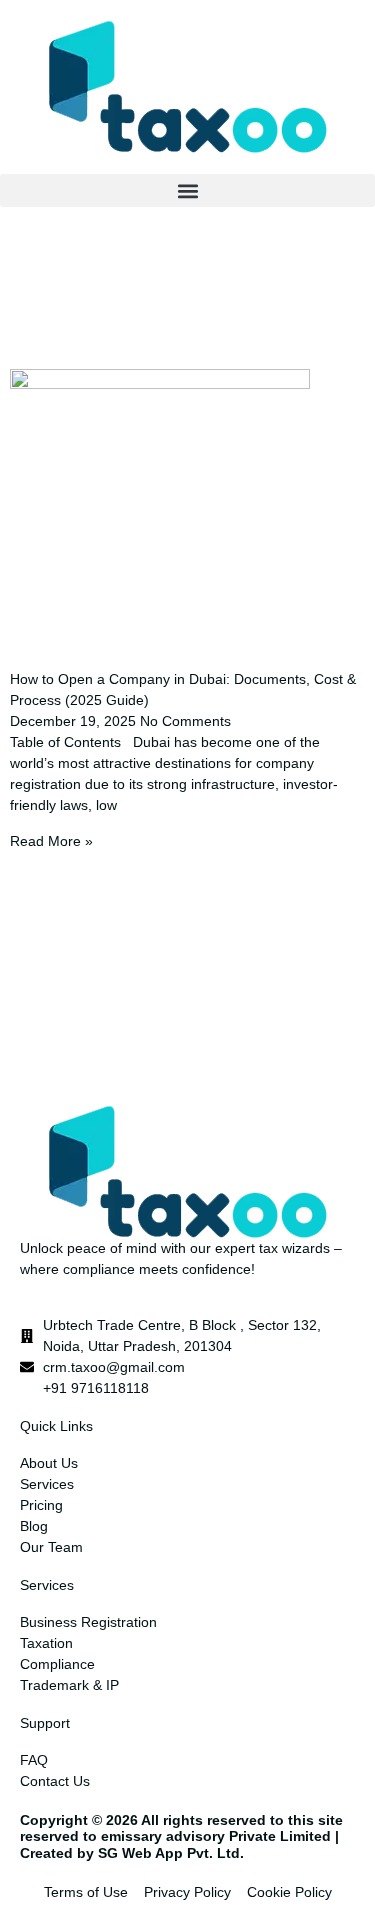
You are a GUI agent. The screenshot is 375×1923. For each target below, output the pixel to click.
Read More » (51, 841)
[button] (187, 190)
